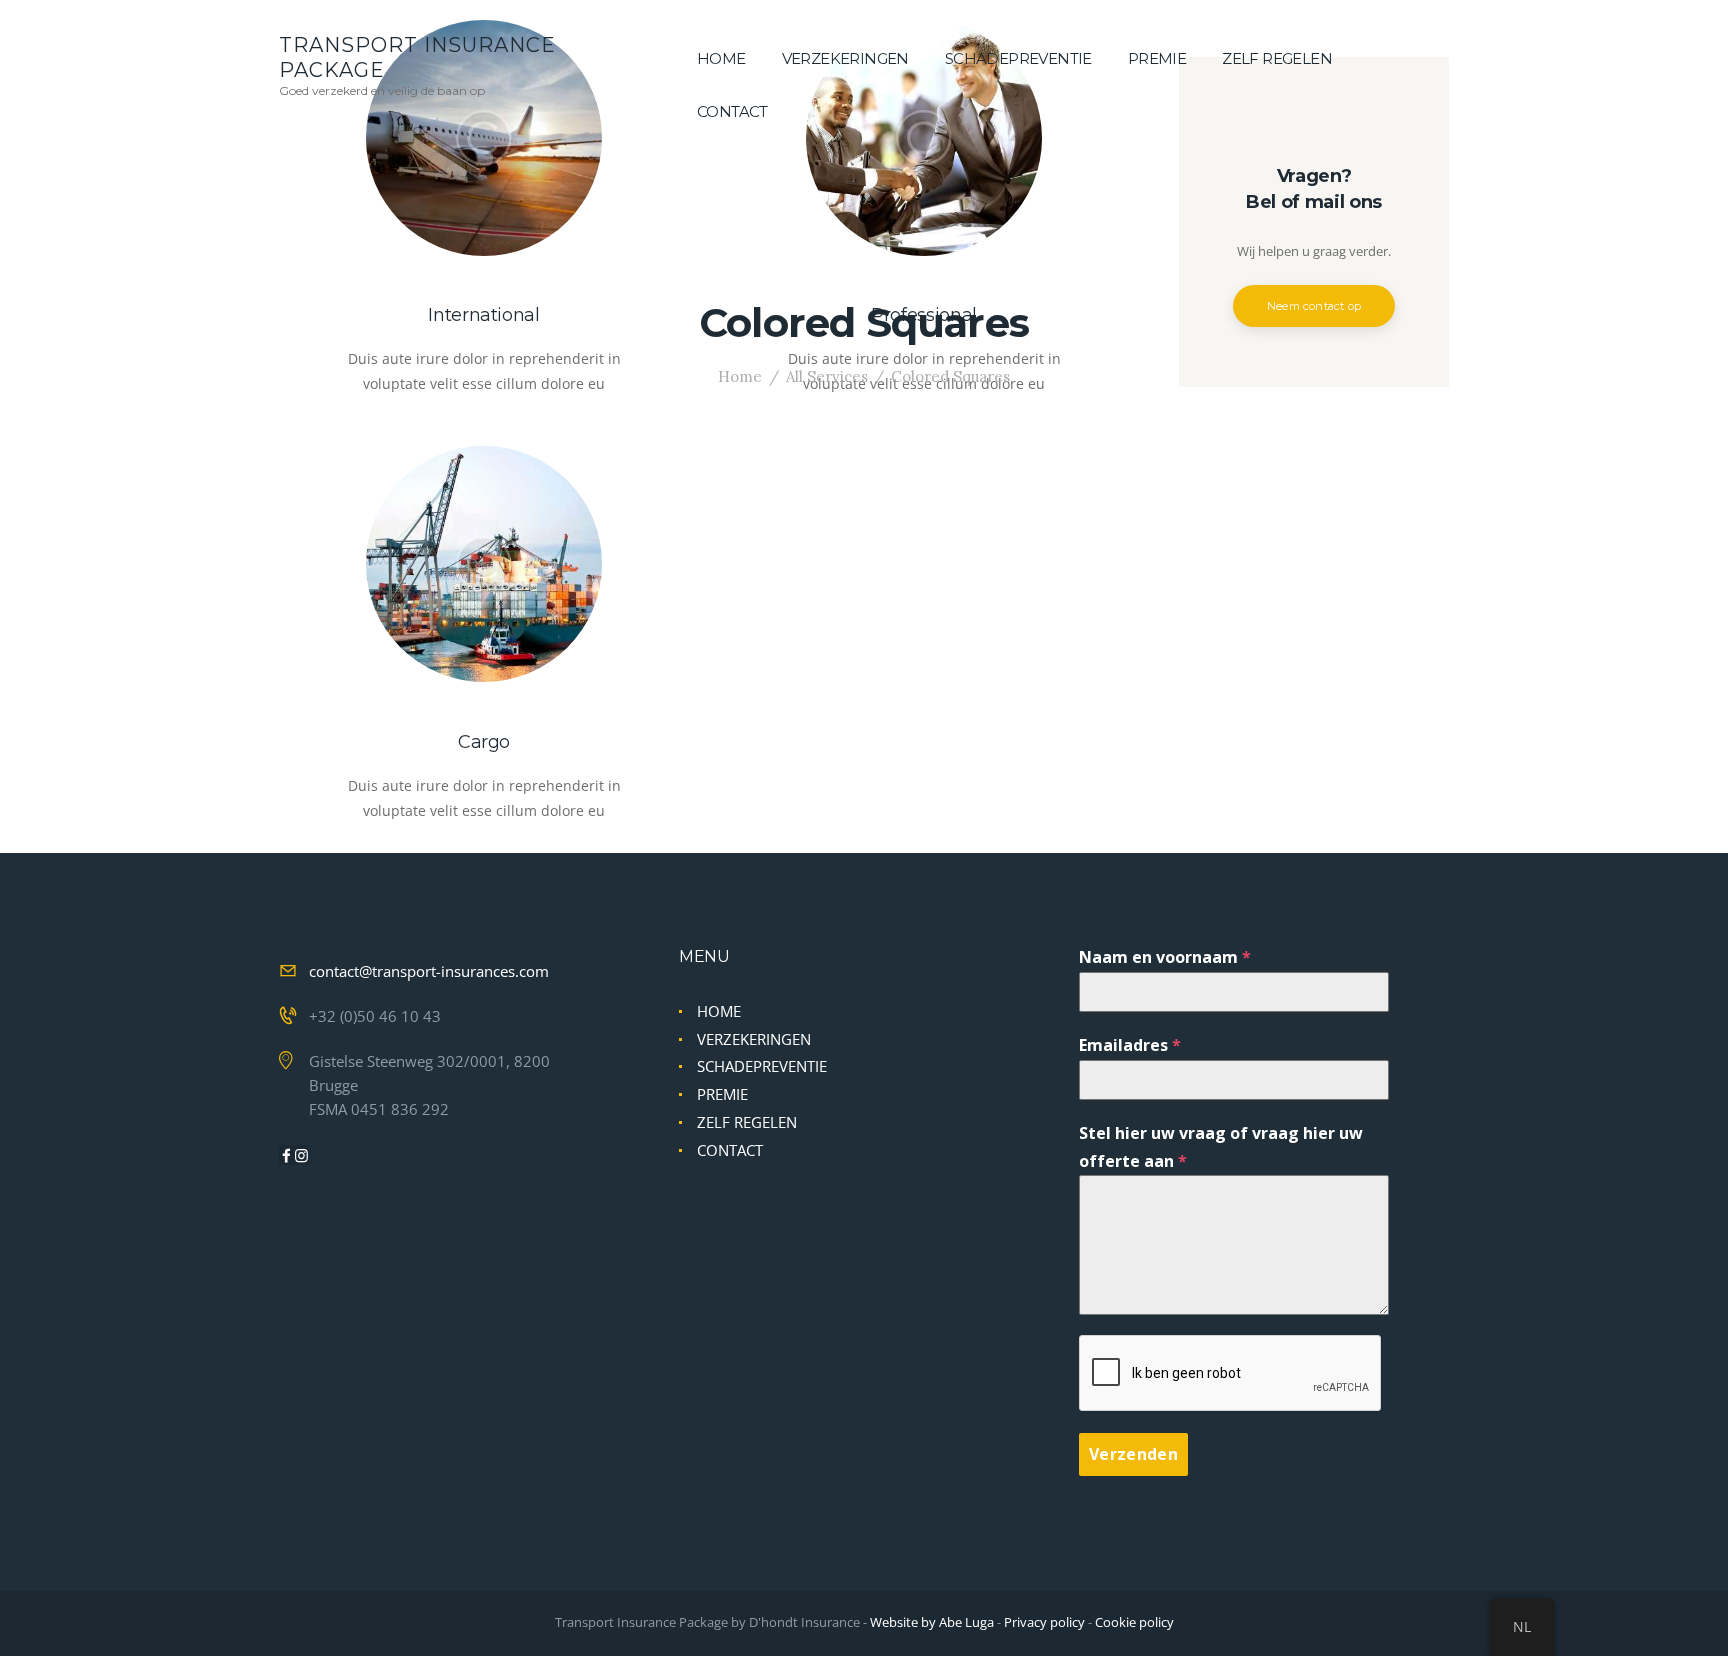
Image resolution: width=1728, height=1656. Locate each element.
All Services (827, 376)
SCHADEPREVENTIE (762, 1066)
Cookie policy (1134, 1622)
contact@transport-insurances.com (429, 971)
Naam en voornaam (1165, 957)
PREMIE (722, 1094)
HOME (719, 1011)
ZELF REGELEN (747, 1122)
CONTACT (730, 1150)
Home (740, 376)
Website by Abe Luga (932, 1622)
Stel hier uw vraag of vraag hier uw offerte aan (1221, 1146)
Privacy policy (1044, 1622)
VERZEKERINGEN (754, 1039)
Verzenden (1133, 1454)
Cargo (484, 742)
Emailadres (1130, 1045)
